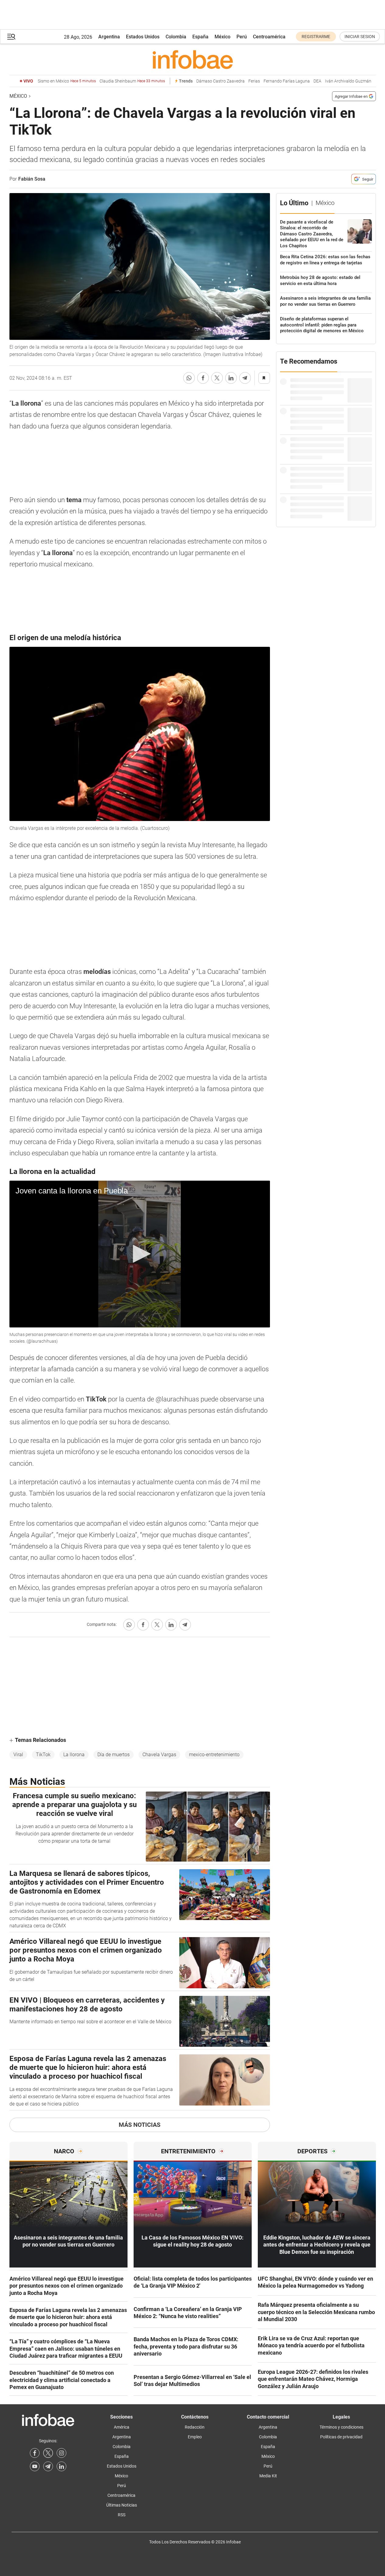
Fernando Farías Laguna (287, 81)
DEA (317, 81)
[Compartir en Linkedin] (231, 378)
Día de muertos (114, 1755)
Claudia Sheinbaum (132, 81)
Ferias (254, 81)
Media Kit (268, 2476)
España (200, 37)
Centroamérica (269, 37)
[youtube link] (35, 2466)
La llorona (74, 1755)
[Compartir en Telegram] (245, 378)
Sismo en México (67, 81)
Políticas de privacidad (341, 2437)
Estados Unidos (143, 37)
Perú (242, 37)
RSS (122, 2515)
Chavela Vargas (159, 1755)
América (122, 2427)
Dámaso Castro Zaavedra (220, 81)
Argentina (109, 37)
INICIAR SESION (360, 37)
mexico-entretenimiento (214, 1755)
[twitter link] (48, 2453)
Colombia (176, 37)
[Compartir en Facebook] (203, 378)
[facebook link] (35, 2453)
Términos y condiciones (341, 2427)
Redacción (195, 2427)
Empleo (195, 2437)
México (222, 37)
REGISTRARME (316, 37)
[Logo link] (193, 59)
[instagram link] (61, 2453)
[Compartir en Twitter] (217, 378)
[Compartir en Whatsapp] (189, 378)
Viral (18, 1755)
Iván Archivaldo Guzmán (348, 81)
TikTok (43, 1755)
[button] (11, 37)
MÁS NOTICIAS (140, 2125)
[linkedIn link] (61, 2466)
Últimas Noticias (122, 2505)
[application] (140, 1254)
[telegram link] (48, 2466)
